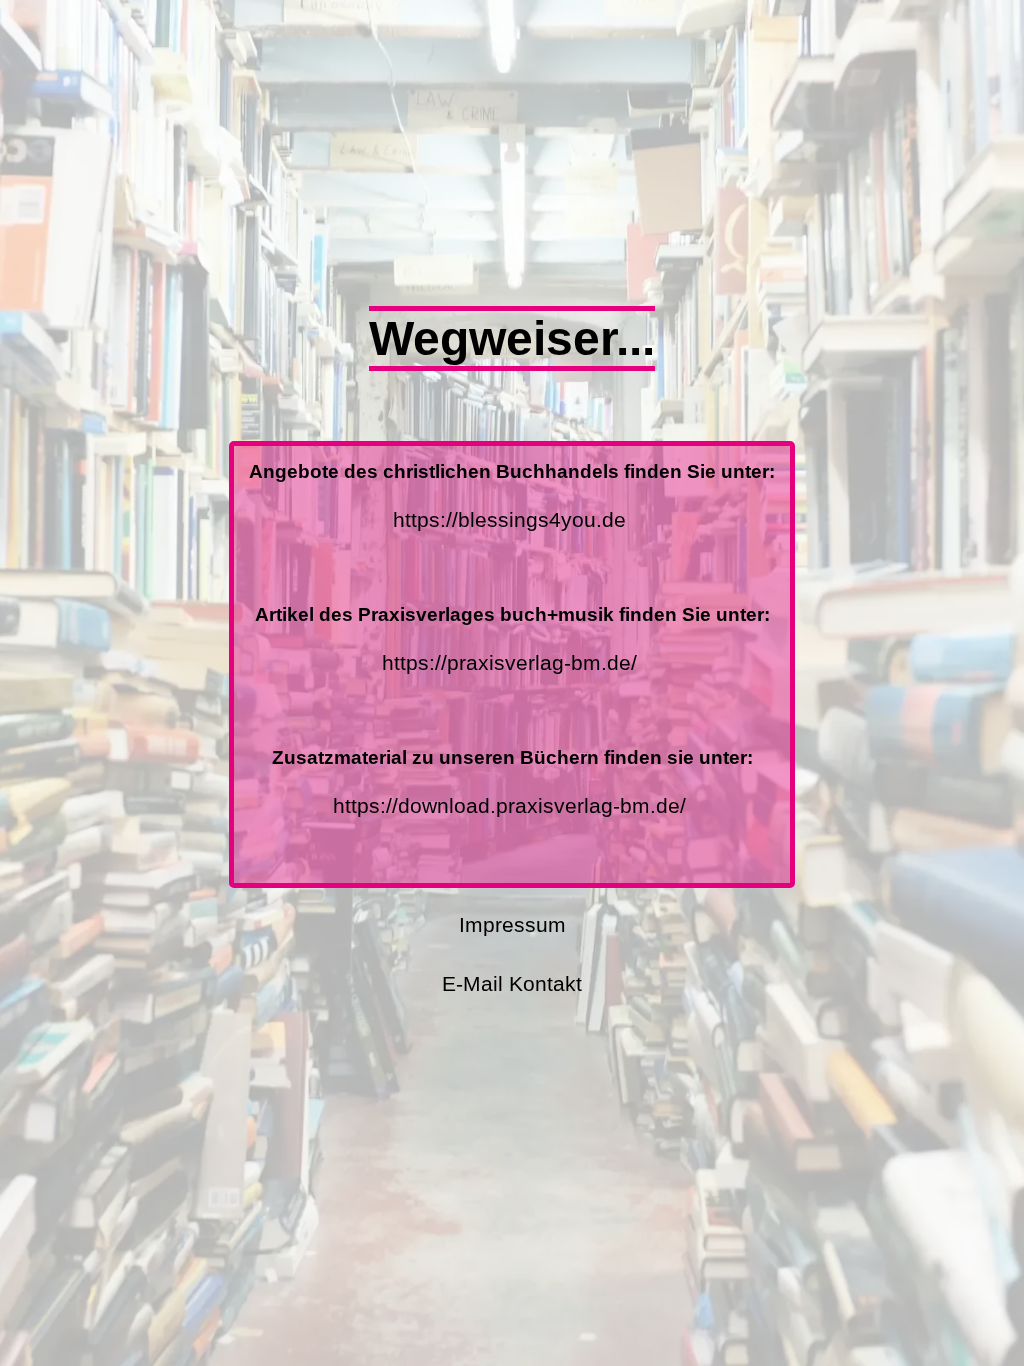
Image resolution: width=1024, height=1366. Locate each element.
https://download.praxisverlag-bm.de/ (509, 805)
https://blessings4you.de (509, 519)
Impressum (512, 924)
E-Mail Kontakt (512, 983)
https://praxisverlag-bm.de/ (509, 662)
